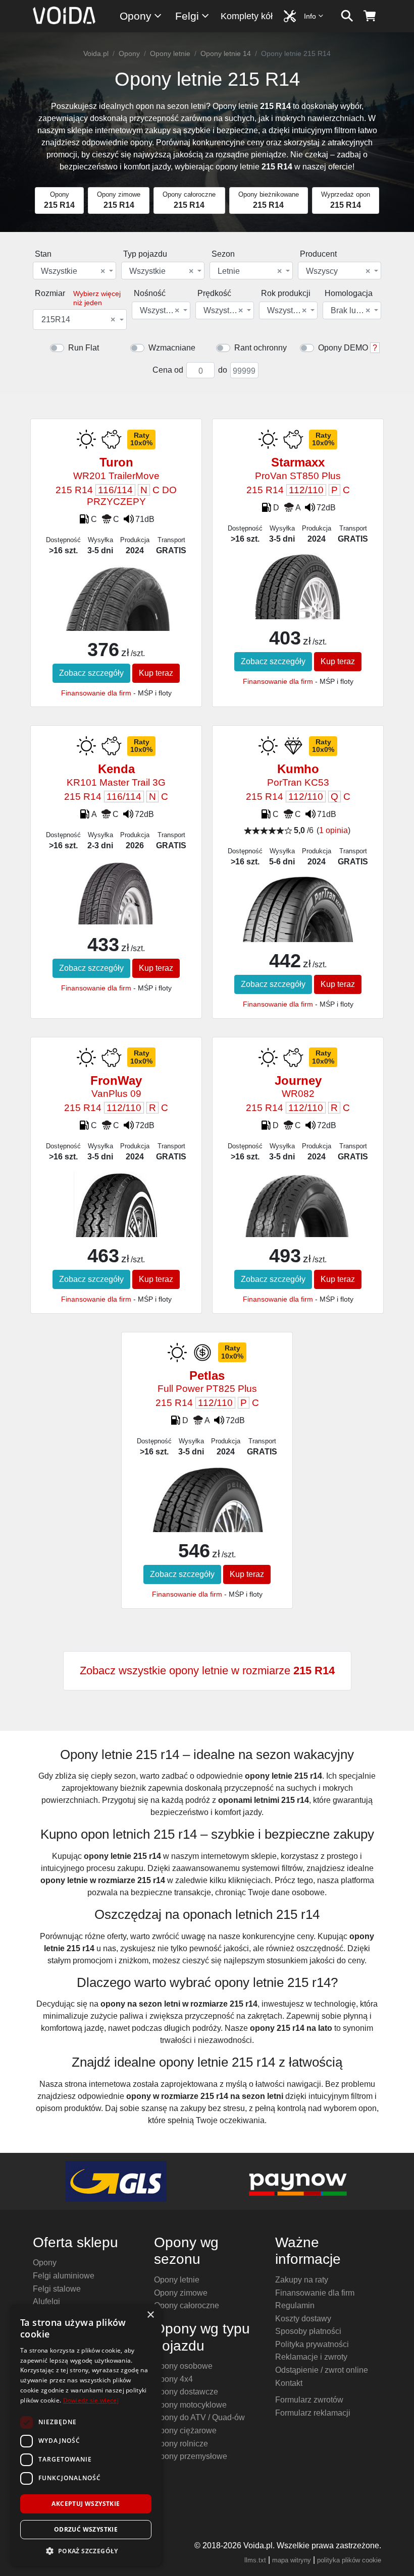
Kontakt (289, 2383)
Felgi (187, 16)
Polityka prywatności (312, 2344)
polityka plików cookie (349, 2560)
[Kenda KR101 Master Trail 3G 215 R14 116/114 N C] (116, 891)
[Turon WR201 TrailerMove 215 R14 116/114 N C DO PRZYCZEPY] (116, 611)
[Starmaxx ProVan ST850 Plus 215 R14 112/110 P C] (298, 613)
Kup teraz (156, 673)
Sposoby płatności (308, 2331)
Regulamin (295, 2305)
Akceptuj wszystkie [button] (86, 2504)
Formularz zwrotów (309, 2400)
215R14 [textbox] (78, 320)
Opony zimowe (181, 2293)
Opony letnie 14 (226, 53)
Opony (136, 16)
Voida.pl (96, 53)
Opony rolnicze (181, 2444)
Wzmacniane (172, 348)
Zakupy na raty (302, 2280)
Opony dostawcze (186, 2392)
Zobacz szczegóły (91, 673)
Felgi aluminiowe (64, 2276)
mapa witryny (292, 2560)
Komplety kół (247, 16)
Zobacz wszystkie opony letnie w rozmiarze (207, 1671)
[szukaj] (347, 16)
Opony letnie (170, 53)
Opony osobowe (183, 2366)
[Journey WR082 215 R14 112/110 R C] (298, 1209)
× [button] (150, 2315)
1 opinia (333, 830)
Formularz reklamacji (313, 2413)
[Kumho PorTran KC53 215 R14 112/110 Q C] (298, 921)
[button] (86, 2551)
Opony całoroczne (187, 2305)
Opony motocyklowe (190, 2405)
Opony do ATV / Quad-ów (199, 2417)
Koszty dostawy (303, 2319)
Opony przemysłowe (191, 2456)
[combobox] (74, 271)
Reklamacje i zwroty (311, 2357)
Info (310, 16)
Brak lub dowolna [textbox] (351, 311)
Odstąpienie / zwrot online (322, 2370)
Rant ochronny (261, 348)
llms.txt (255, 2560)
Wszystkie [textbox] (73, 271)
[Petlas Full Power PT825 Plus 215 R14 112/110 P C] (207, 1511)
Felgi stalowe (57, 2289)
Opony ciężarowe (185, 2431)
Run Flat (84, 348)
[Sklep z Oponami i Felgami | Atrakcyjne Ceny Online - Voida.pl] (67, 16)
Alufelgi (46, 2301)
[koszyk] (370, 16)
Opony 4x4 (173, 2379)
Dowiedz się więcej (91, 2400)
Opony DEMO (343, 348)
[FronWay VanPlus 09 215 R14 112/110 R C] (116, 1210)
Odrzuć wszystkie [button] (86, 2529)
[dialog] (86, 2435)
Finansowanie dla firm (96, 693)
